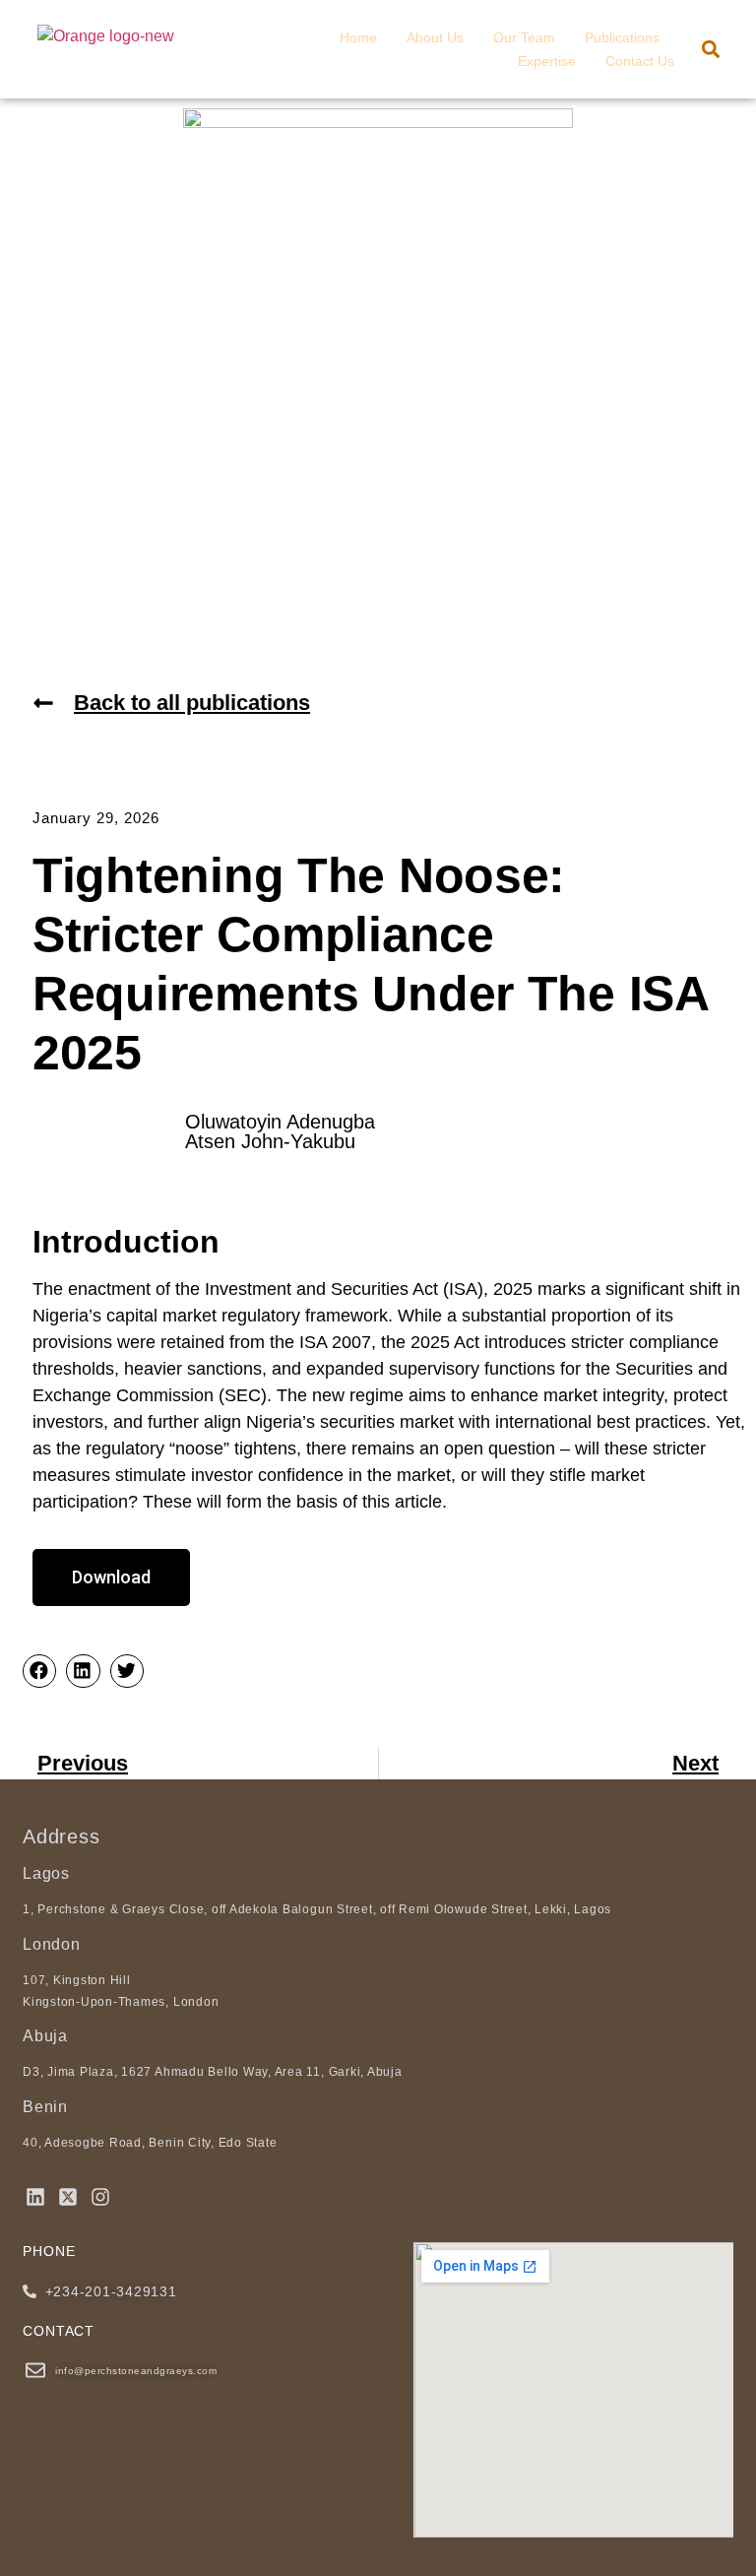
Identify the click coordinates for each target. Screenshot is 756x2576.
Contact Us (640, 61)
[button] (710, 50)
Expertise (547, 61)
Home (358, 37)
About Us (435, 37)
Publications (622, 37)
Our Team (524, 37)
